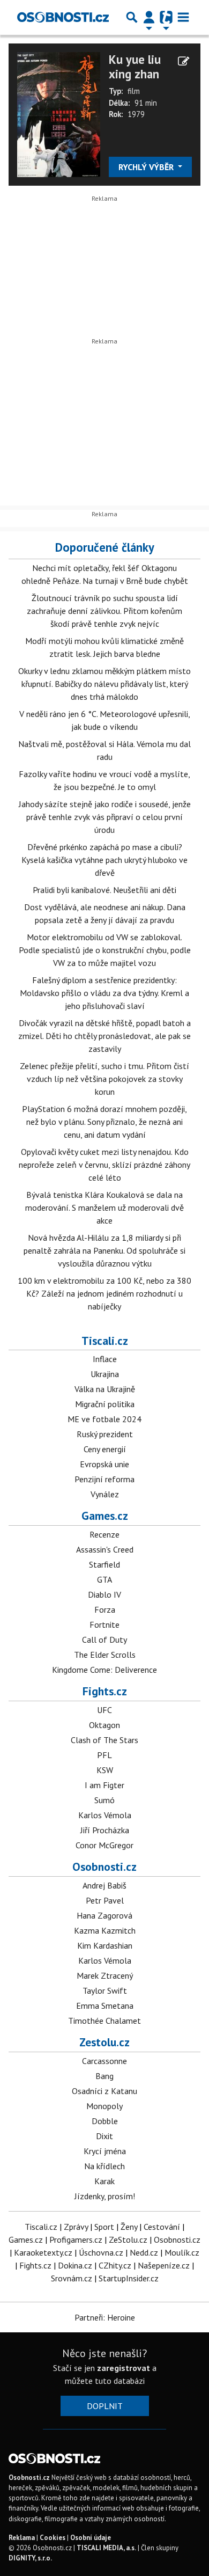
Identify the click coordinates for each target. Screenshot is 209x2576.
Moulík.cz (182, 2252)
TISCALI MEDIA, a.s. (106, 2548)
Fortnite (104, 1624)
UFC (104, 1710)
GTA (104, 1579)
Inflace (105, 1359)
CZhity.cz (115, 2265)
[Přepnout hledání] (132, 17)
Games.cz (105, 1516)
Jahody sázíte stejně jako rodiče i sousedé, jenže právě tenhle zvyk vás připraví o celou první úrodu (105, 817)
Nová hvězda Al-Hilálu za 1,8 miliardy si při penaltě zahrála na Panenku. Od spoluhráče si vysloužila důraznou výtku (104, 1250)
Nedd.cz (144, 2252)
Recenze (104, 1534)
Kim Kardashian (105, 1945)
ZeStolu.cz (128, 2240)
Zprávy (76, 2227)
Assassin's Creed (105, 1549)
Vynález (105, 1494)
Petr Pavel (105, 1900)
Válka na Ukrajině (105, 1389)
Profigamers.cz (76, 2240)
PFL (104, 1755)
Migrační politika (105, 1404)
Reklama (22, 2538)
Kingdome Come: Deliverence (104, 1670)
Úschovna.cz (101, 2252)
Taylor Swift (105, 1990)
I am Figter (104, 1785)
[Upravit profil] (184, 61)
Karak (104, 2181)
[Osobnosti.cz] (63, 17)
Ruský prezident (105, 1434)
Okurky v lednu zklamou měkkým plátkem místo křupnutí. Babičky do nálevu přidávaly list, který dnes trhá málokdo (104, 684)
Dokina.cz (75, 2265)
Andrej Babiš (104, 1885)
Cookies (53, 2538)
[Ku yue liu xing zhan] (59, 113)
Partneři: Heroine (105, 2317)
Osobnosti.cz (104, 1867)
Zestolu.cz (104, 2042)
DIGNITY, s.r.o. (30, 2558)
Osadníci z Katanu (104, 2091)
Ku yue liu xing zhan (135, 67)
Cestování (162, 2227)
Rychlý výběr (147, 167)
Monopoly (104, 2106)
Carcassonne (104, 2061)
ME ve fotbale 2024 (104, 1419)
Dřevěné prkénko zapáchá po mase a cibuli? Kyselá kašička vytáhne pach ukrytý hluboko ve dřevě (104, 860)
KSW (105, 1770)
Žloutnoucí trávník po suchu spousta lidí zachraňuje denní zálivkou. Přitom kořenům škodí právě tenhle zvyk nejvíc (104, 611)
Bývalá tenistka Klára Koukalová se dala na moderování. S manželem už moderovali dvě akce (104, 1207)
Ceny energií (105, 1449)
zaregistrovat (124, 2368)
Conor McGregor (104, 1845)
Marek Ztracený (105, 1975)
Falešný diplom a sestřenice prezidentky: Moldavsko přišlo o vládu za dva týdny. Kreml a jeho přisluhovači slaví (104, 993)
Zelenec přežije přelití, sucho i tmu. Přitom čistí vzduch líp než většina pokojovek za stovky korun (104, 1079)
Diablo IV (104, 1594)
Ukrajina (105, 1374)
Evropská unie (104, 1464)
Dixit (104, 2136)
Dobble (105, 2121)
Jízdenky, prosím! (105, 2196)
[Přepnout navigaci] (149, 17)
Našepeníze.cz (164, 2265)
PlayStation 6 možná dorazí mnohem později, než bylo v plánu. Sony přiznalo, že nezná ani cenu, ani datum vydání (104, 1122)
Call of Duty (104, 1640)
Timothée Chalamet (104, 2021)
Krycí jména (105, 2151)
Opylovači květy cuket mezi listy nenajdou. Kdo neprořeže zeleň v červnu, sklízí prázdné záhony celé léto (104, 1165)
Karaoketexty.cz (43, 2252)
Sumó (104, 1800)
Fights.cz (105, 1691)
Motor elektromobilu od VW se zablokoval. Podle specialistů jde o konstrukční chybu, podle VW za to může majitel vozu (105, 950)
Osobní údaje (91, 2538)
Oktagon (104, 1725)
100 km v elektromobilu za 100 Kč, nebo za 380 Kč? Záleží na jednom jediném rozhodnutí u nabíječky (104, 1293)
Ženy (129, 2227)
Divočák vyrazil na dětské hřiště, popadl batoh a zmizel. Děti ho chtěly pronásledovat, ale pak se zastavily (104, 1036)
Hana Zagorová (104, 1915)
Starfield (104, 1564)
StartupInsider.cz (129, 2278)
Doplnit (105, 2406)
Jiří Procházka (105, 1830)
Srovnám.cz (72, 2278)
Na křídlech (104, 2166)
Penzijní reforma (104, 1479)
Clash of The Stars (104, 1740)
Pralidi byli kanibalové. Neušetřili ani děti (104, 890)
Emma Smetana (105, 2006)
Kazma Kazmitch (105, 1930)
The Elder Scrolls (105, 1655)
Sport (104, 2227)
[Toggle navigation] (183, 17)
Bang (104, 2076)
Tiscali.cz (105, 1341)
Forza (105, 1609)
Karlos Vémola (105, 1815)
